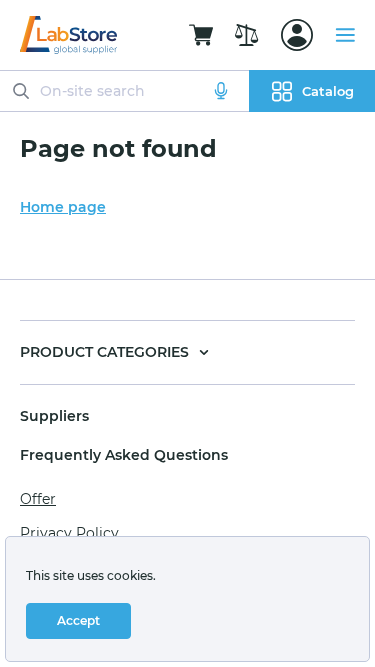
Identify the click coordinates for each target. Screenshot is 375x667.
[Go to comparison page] (247, 35)
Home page (63, 207)
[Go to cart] (201, 35)
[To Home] (68, 35)
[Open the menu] (345, 35)
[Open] (297, 35)
